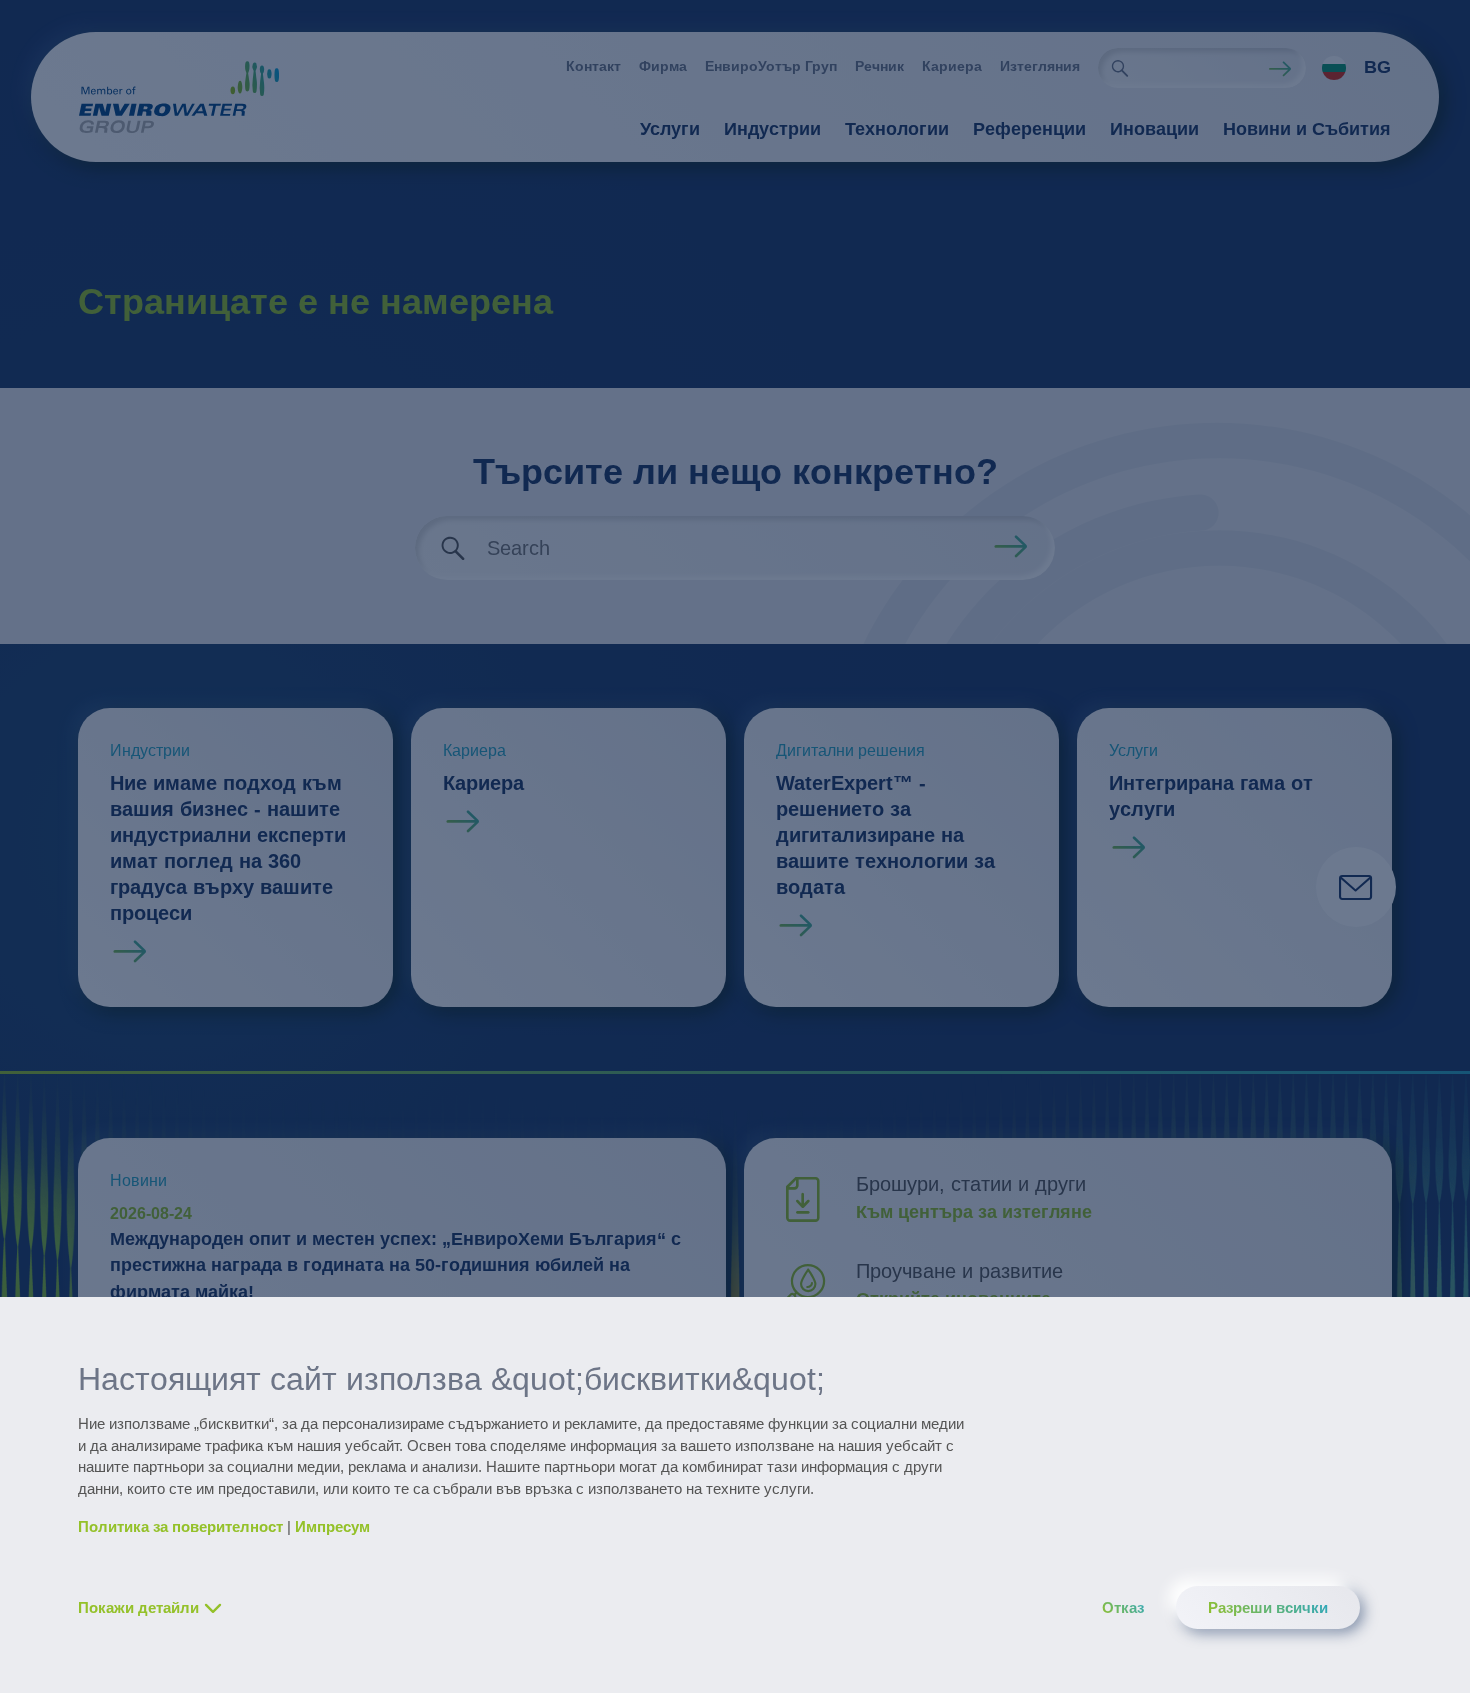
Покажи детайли (138, 1607)
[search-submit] (1120, 68)
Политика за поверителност (180, 1526)
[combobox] (1348, 68)
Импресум (332, 1526)
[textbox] (1351, 68)
